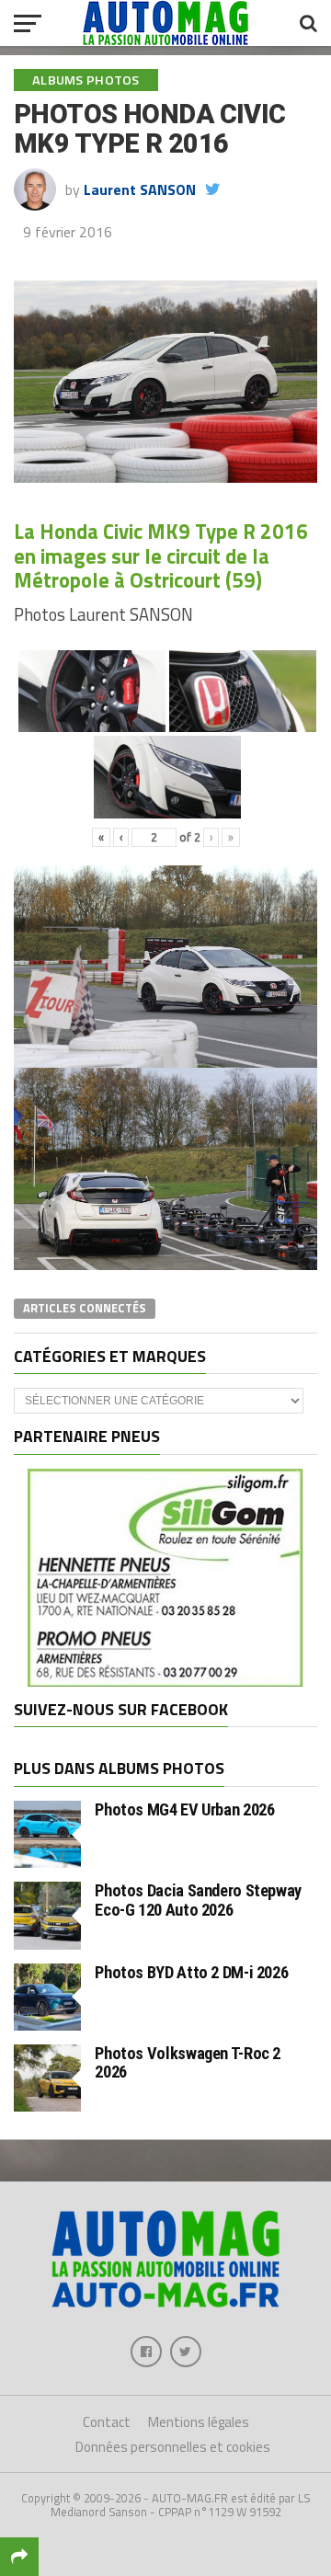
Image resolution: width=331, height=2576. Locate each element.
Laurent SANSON (140, 189)
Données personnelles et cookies (173, 2447)
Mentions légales (199, 2422)
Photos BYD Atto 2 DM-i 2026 (191, 1972)
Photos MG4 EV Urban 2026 (184, 1809)
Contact (107, 2422)
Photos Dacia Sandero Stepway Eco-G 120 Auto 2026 (198, 1900)
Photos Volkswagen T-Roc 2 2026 (188, 2062)
